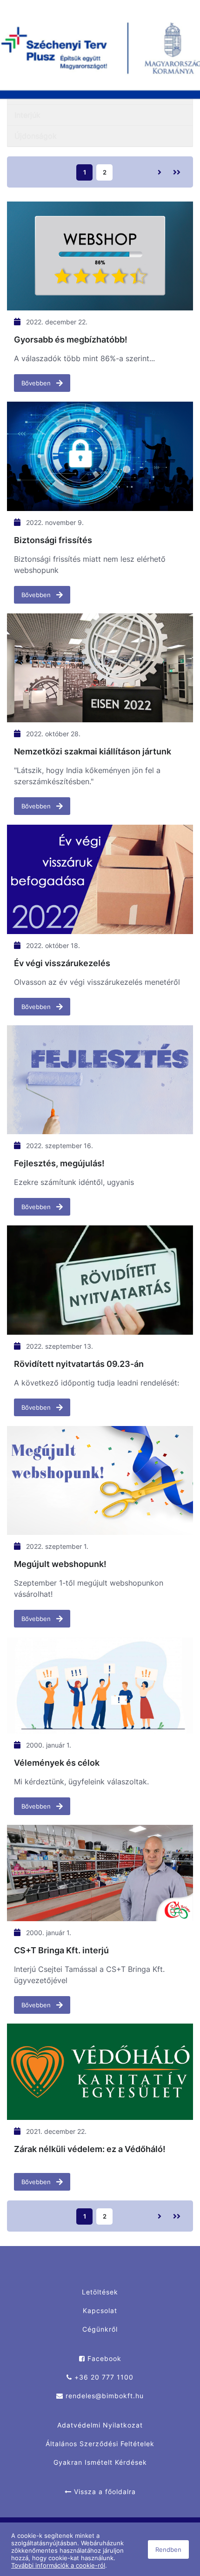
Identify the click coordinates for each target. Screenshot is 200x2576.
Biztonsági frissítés (53, 540)
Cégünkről (100, 2329)
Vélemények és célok (57, 1763)
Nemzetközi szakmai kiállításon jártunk (93, 751)
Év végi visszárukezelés (62, 963)
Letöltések (100, 2292)
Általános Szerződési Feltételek (100, 2444)
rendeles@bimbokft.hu (103, 2396)
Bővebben (37, 383)
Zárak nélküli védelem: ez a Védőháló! (90, 2149)
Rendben (168, 2549)
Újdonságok (36, 136)
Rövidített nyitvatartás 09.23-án (79, 1364)
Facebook (103, 2358)
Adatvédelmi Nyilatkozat (100, 2425)
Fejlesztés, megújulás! (59, 1163)
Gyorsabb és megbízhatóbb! (71, 340)
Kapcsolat (100, 2310)
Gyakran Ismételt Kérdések (100, 2462)
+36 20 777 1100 (103, 2377)
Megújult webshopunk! (60, 1564)
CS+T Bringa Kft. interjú (61, 1950)
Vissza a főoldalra (104, 2492)
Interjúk (27, 115)
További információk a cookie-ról (58, 2565)
